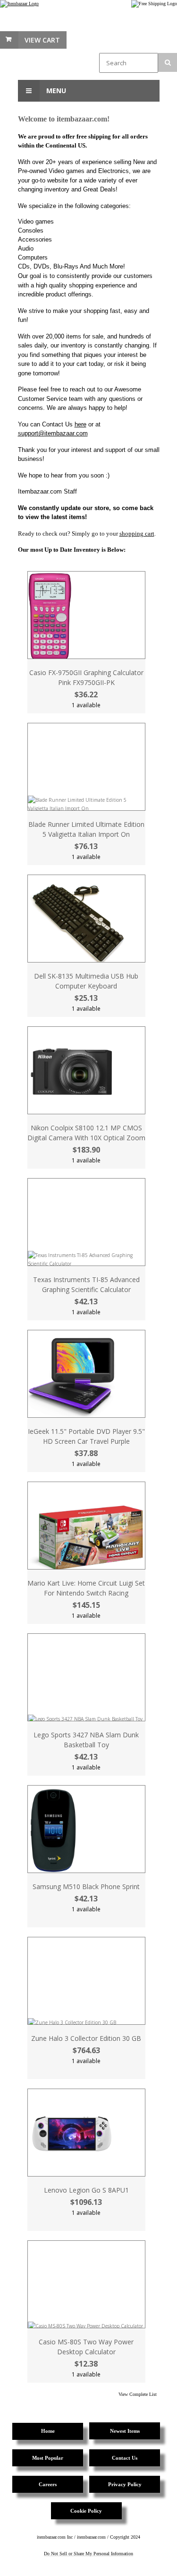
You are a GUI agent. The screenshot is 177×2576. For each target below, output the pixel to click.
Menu (55, 91)
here (80, 424)
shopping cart (137, 533)
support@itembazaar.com (53, 433)
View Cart (42, 40)
